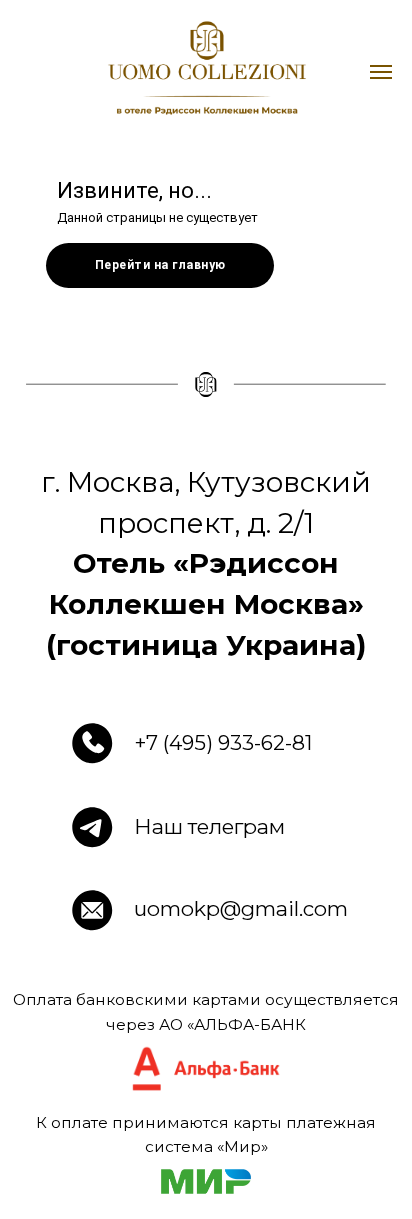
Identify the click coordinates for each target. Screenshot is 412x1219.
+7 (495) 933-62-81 (223, 742)
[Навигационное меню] (381, 72)
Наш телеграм (209, 826)
